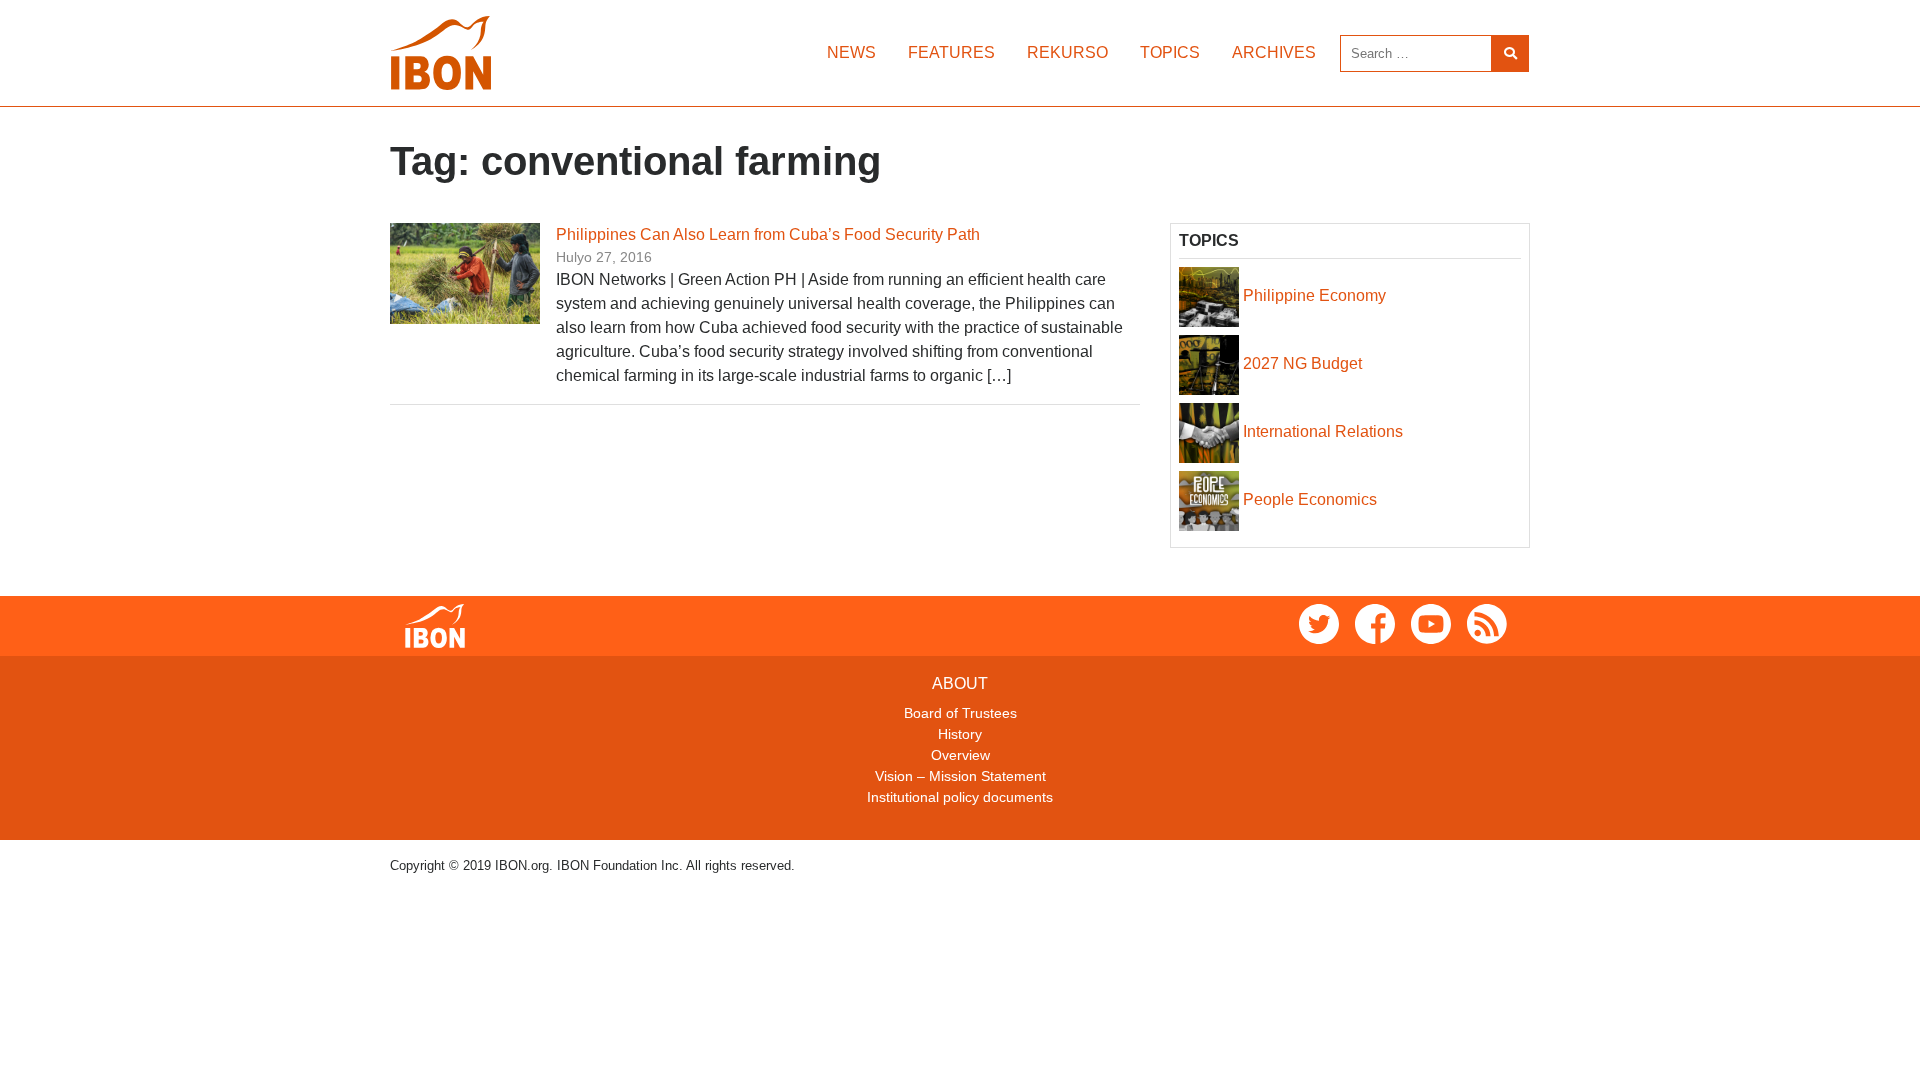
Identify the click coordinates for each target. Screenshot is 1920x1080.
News (851, 52)
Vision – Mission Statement (960, 776)
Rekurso (1067, 52)
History (960, 734)
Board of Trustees (960, 713)
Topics (1170, 52)
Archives (1274, 52)
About (960, 683)
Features (951, 52)
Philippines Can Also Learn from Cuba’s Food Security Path (768, 234)
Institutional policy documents (960, 797)
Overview (960, 755)
